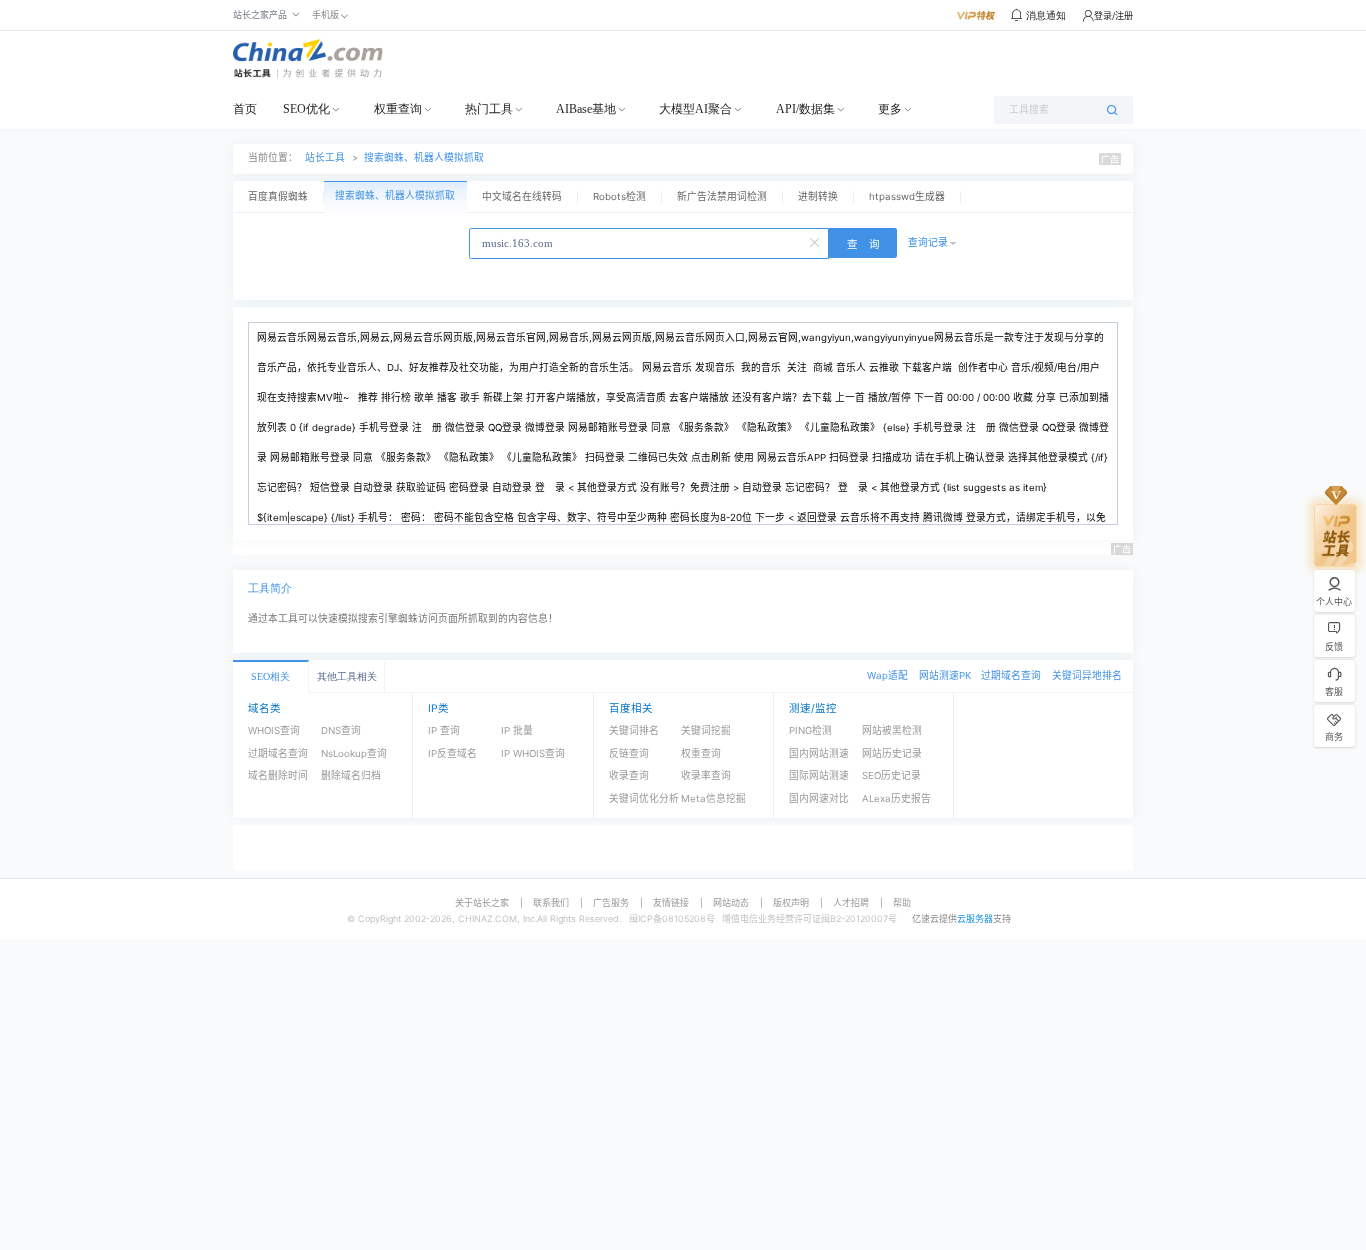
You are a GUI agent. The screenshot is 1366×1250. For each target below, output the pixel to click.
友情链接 (671, 902)
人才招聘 (851, 902)
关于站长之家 (482, 902)
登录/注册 (1113, 15)
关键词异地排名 (1087, 675)
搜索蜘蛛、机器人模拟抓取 (424, 157)
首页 (245, 109)
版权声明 (791, 902)
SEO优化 (306, 109)
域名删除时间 (278, 775)
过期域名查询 (1011, 675)
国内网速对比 (819, 798)
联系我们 (551, 902)
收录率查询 (706, 775)
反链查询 (629, 753)
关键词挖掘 (706, 730)
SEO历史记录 (891, 775)
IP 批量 (517, 730)
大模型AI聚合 (695, 109)
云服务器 (975, 918)
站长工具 (325, 157)
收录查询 (629, 775)
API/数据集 (805, 109)
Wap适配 (887, 675)
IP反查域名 (452, 753)
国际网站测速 (819, 775)
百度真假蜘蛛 (278, 196)
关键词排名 (634, 730)
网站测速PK (945, 675)
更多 (890, 109)
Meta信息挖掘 (713, 798)
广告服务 (611, 902)
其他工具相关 (347, 676)
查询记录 (928, 242)
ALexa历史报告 (896, 798)
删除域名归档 (351, 775)
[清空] (816, 241)
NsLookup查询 (354, 753)
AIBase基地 (586, 109)
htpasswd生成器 (907, 196)
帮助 (902, 902)
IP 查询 (444, 730)
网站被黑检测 (892, 730)
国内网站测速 (819, 753)
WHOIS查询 (274, 730)
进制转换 (818, 196)
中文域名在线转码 (522, 196)
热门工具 (489, 109)
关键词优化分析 (644, 798)
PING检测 (810, 730)
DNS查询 (341, 730)
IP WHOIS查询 (533, 753)
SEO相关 (270, 676)
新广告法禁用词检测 (722, 196)
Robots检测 (619, 196)
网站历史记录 (892, 753)
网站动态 (731, 902)
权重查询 (398, 109)
